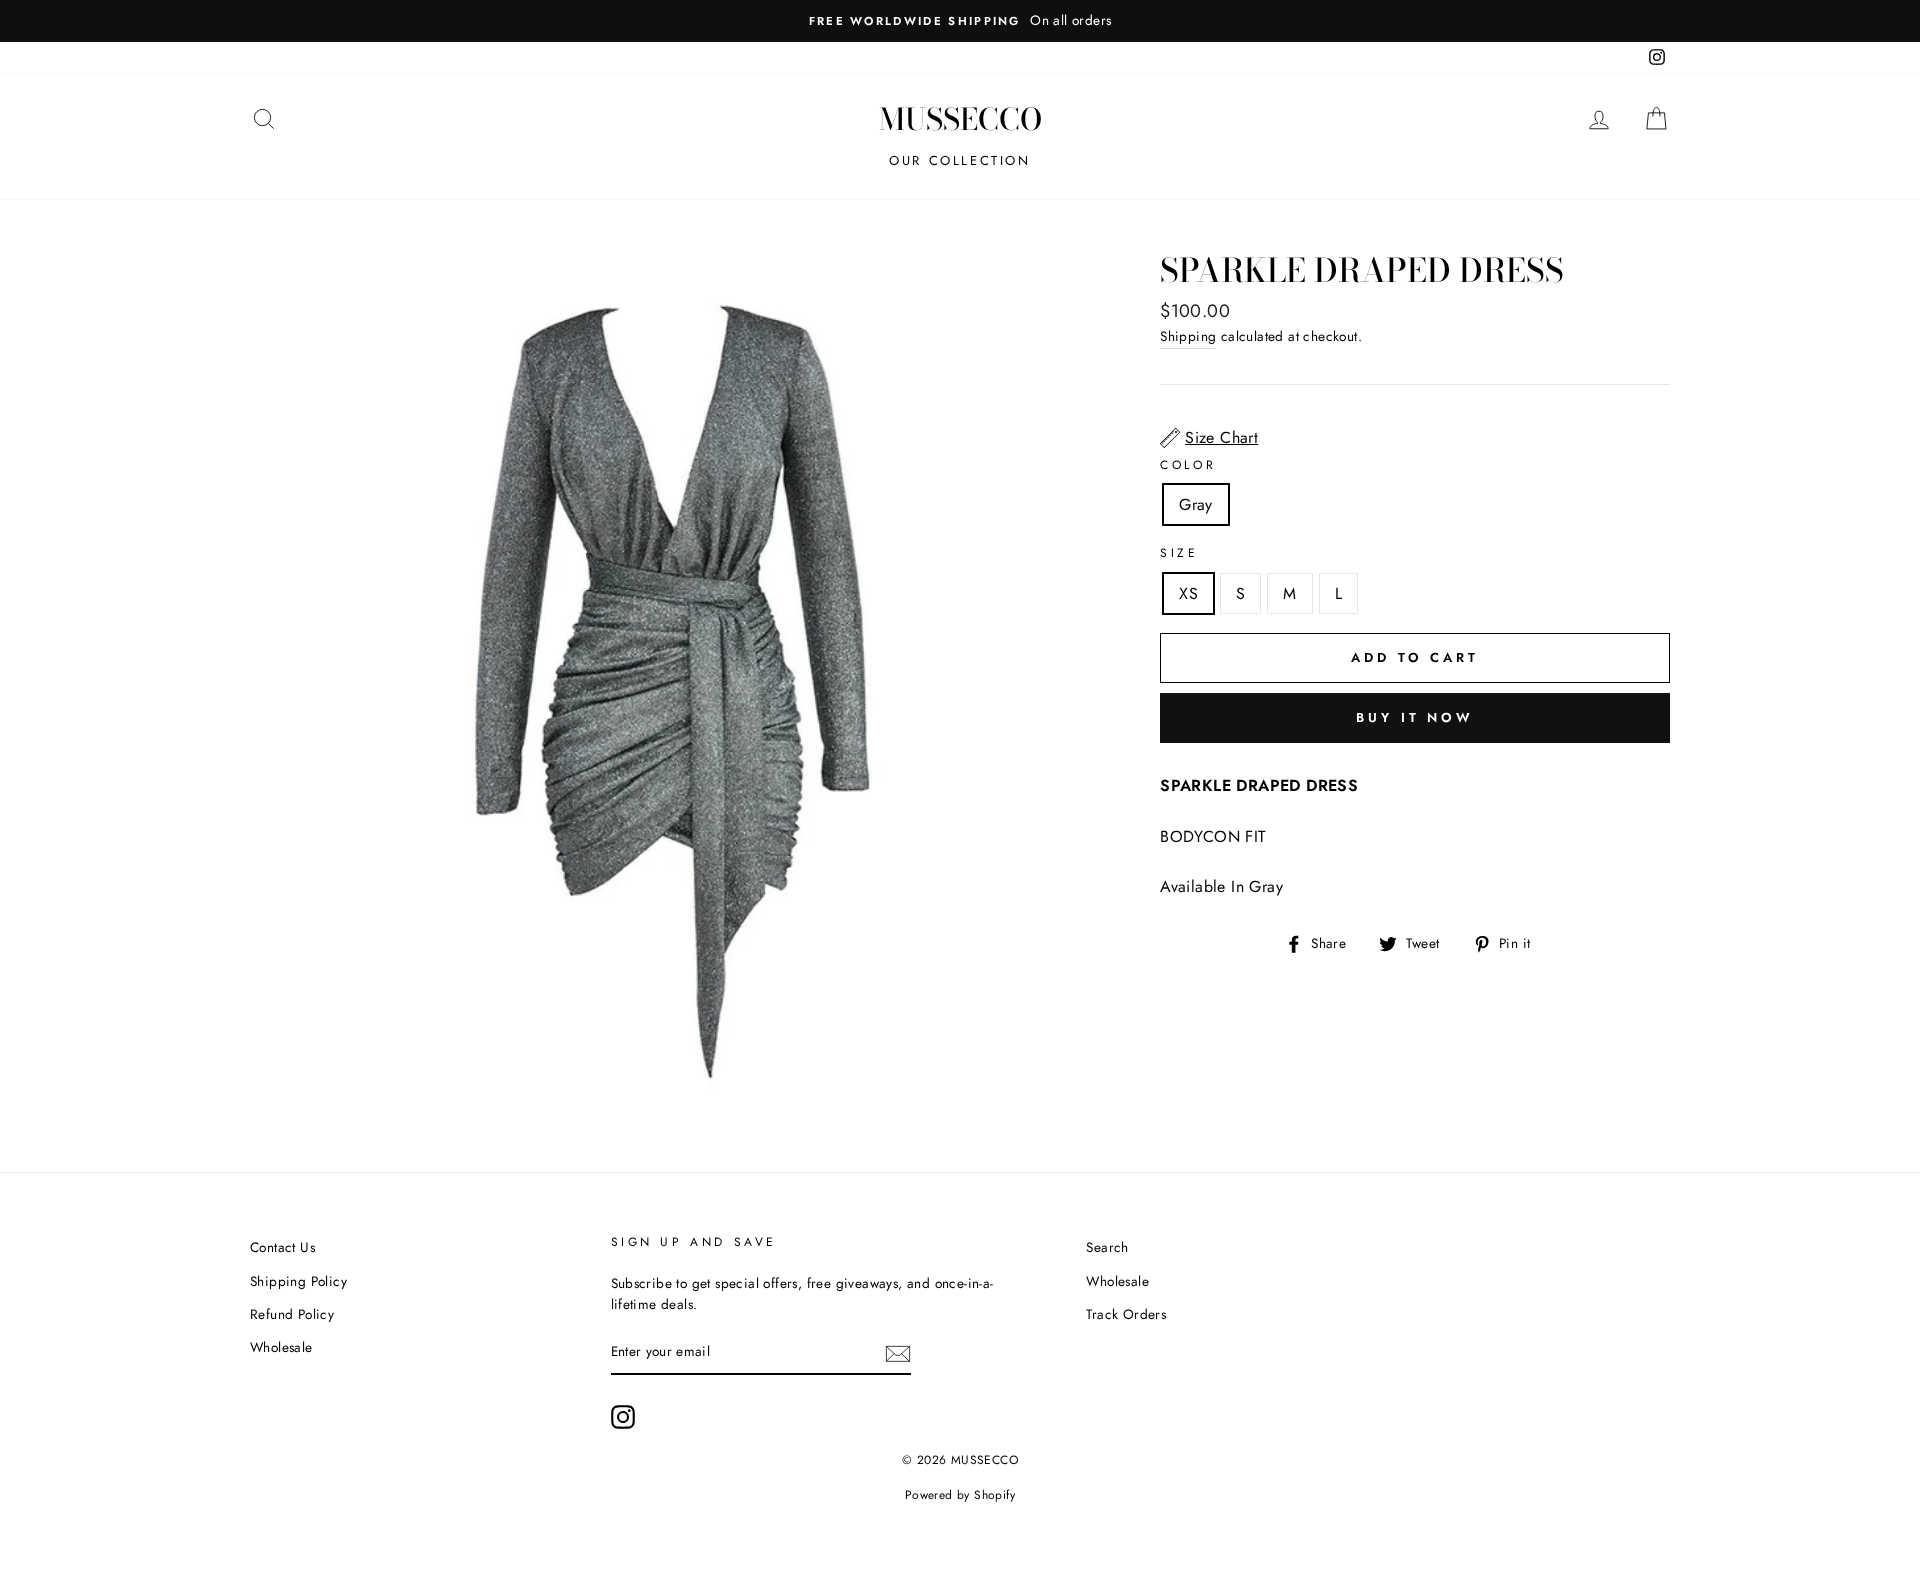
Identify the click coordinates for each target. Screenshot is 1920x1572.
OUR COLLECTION (959, 160)
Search (1107, 1247)
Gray (1196, 504)
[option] (960, 21)
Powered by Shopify (960, 1495)
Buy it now (1415, 717)
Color (1188, 465)
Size (1179, 553)
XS (1188, 593)
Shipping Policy (298, 1281)
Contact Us (282, 1247)
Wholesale (281, 1347)
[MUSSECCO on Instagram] (623, 1417)
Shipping (1188, 336)
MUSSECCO (960, 119)
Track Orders (1126, 1314)
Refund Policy (292, 1314)
